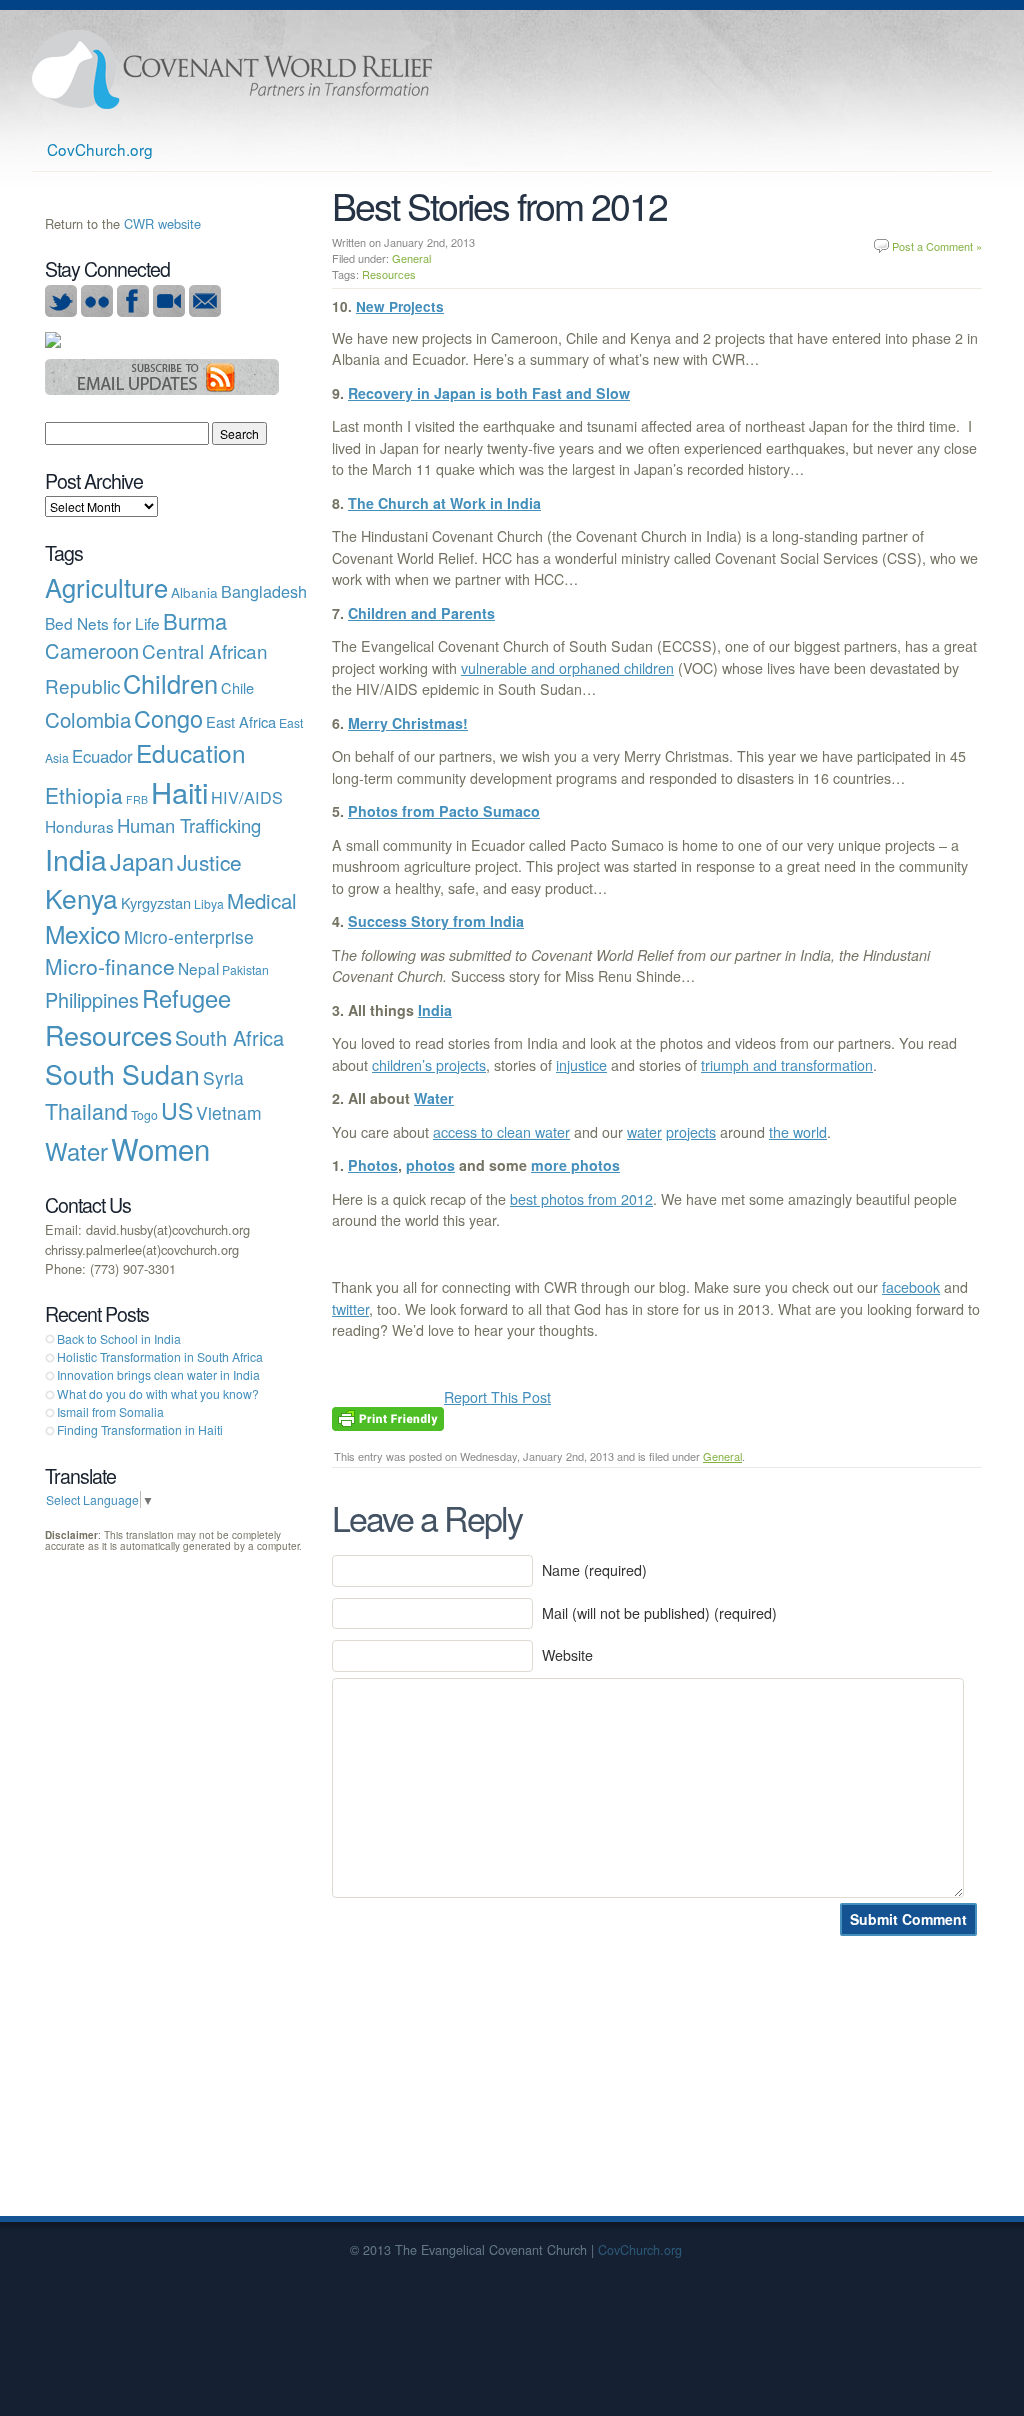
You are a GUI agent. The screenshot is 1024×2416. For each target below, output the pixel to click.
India (435, 1010)
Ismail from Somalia (110, 1411)
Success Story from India (436, 921)
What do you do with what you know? (158, 1393)
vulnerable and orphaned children (567, 668)
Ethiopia (84, 795)
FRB (137, 799)
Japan (142, 861)
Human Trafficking (189, 825)
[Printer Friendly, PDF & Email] (388, 1417)
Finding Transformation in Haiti (140, 1429)
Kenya (81, 897)
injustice (581, 1065)
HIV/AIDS (247, 797)
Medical (262, 900)
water (644, 1132)
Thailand (86, 1110)
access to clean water (501, 1132)
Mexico (83, 933)
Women (160, 1148)
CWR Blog (232, 69)
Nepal (198, 968)
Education (191, 752)
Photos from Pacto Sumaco (444, 811)
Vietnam (229, 1112)
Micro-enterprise (189, 936)
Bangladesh (264, 591)
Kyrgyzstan (156, 902)
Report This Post (497, 1397)
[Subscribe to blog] (162, 389)
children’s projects (429, 1065)
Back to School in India (119, 1338)
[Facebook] (133, 311)
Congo (168, 718)
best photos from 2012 (581, 1199)
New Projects (400, 306)
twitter (350, 1309)
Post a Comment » (937, 246)
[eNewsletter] (205, 311)
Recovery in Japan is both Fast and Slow (489, 393)
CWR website (162, 223)
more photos (575, 1165)
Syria (223, 1077)
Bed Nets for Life (102, 623)
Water (434, 1098)
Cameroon (92, 650)
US (177, 1110)
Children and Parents (421, 613)
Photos (373, 1165)
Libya (209, 903)
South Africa (229, 1037)
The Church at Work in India (444, 503)
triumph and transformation (787, 1065)
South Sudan (122, 1073)
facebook (911, 1287)
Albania (194, 592)
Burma (195, 620)
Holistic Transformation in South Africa (160, 1356)
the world (798, 1132)
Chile (237, 687)
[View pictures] (97, 311)
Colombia (88, 719)
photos (430, 1165)
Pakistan (245, 969)
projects (691, 1132)
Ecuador (102, 756)
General (411, 258)
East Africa (241, 721)
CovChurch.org (100, 149)
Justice (209, 862)
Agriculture (106, 587)
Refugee (186, 998)
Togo (144, 1114)
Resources (389, 274)
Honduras (79, 826)
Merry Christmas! (408, 723)
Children (170, 683)
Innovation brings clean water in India (158, 1374)
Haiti (179, 791)
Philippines (92, 999)
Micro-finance (110, 966)
